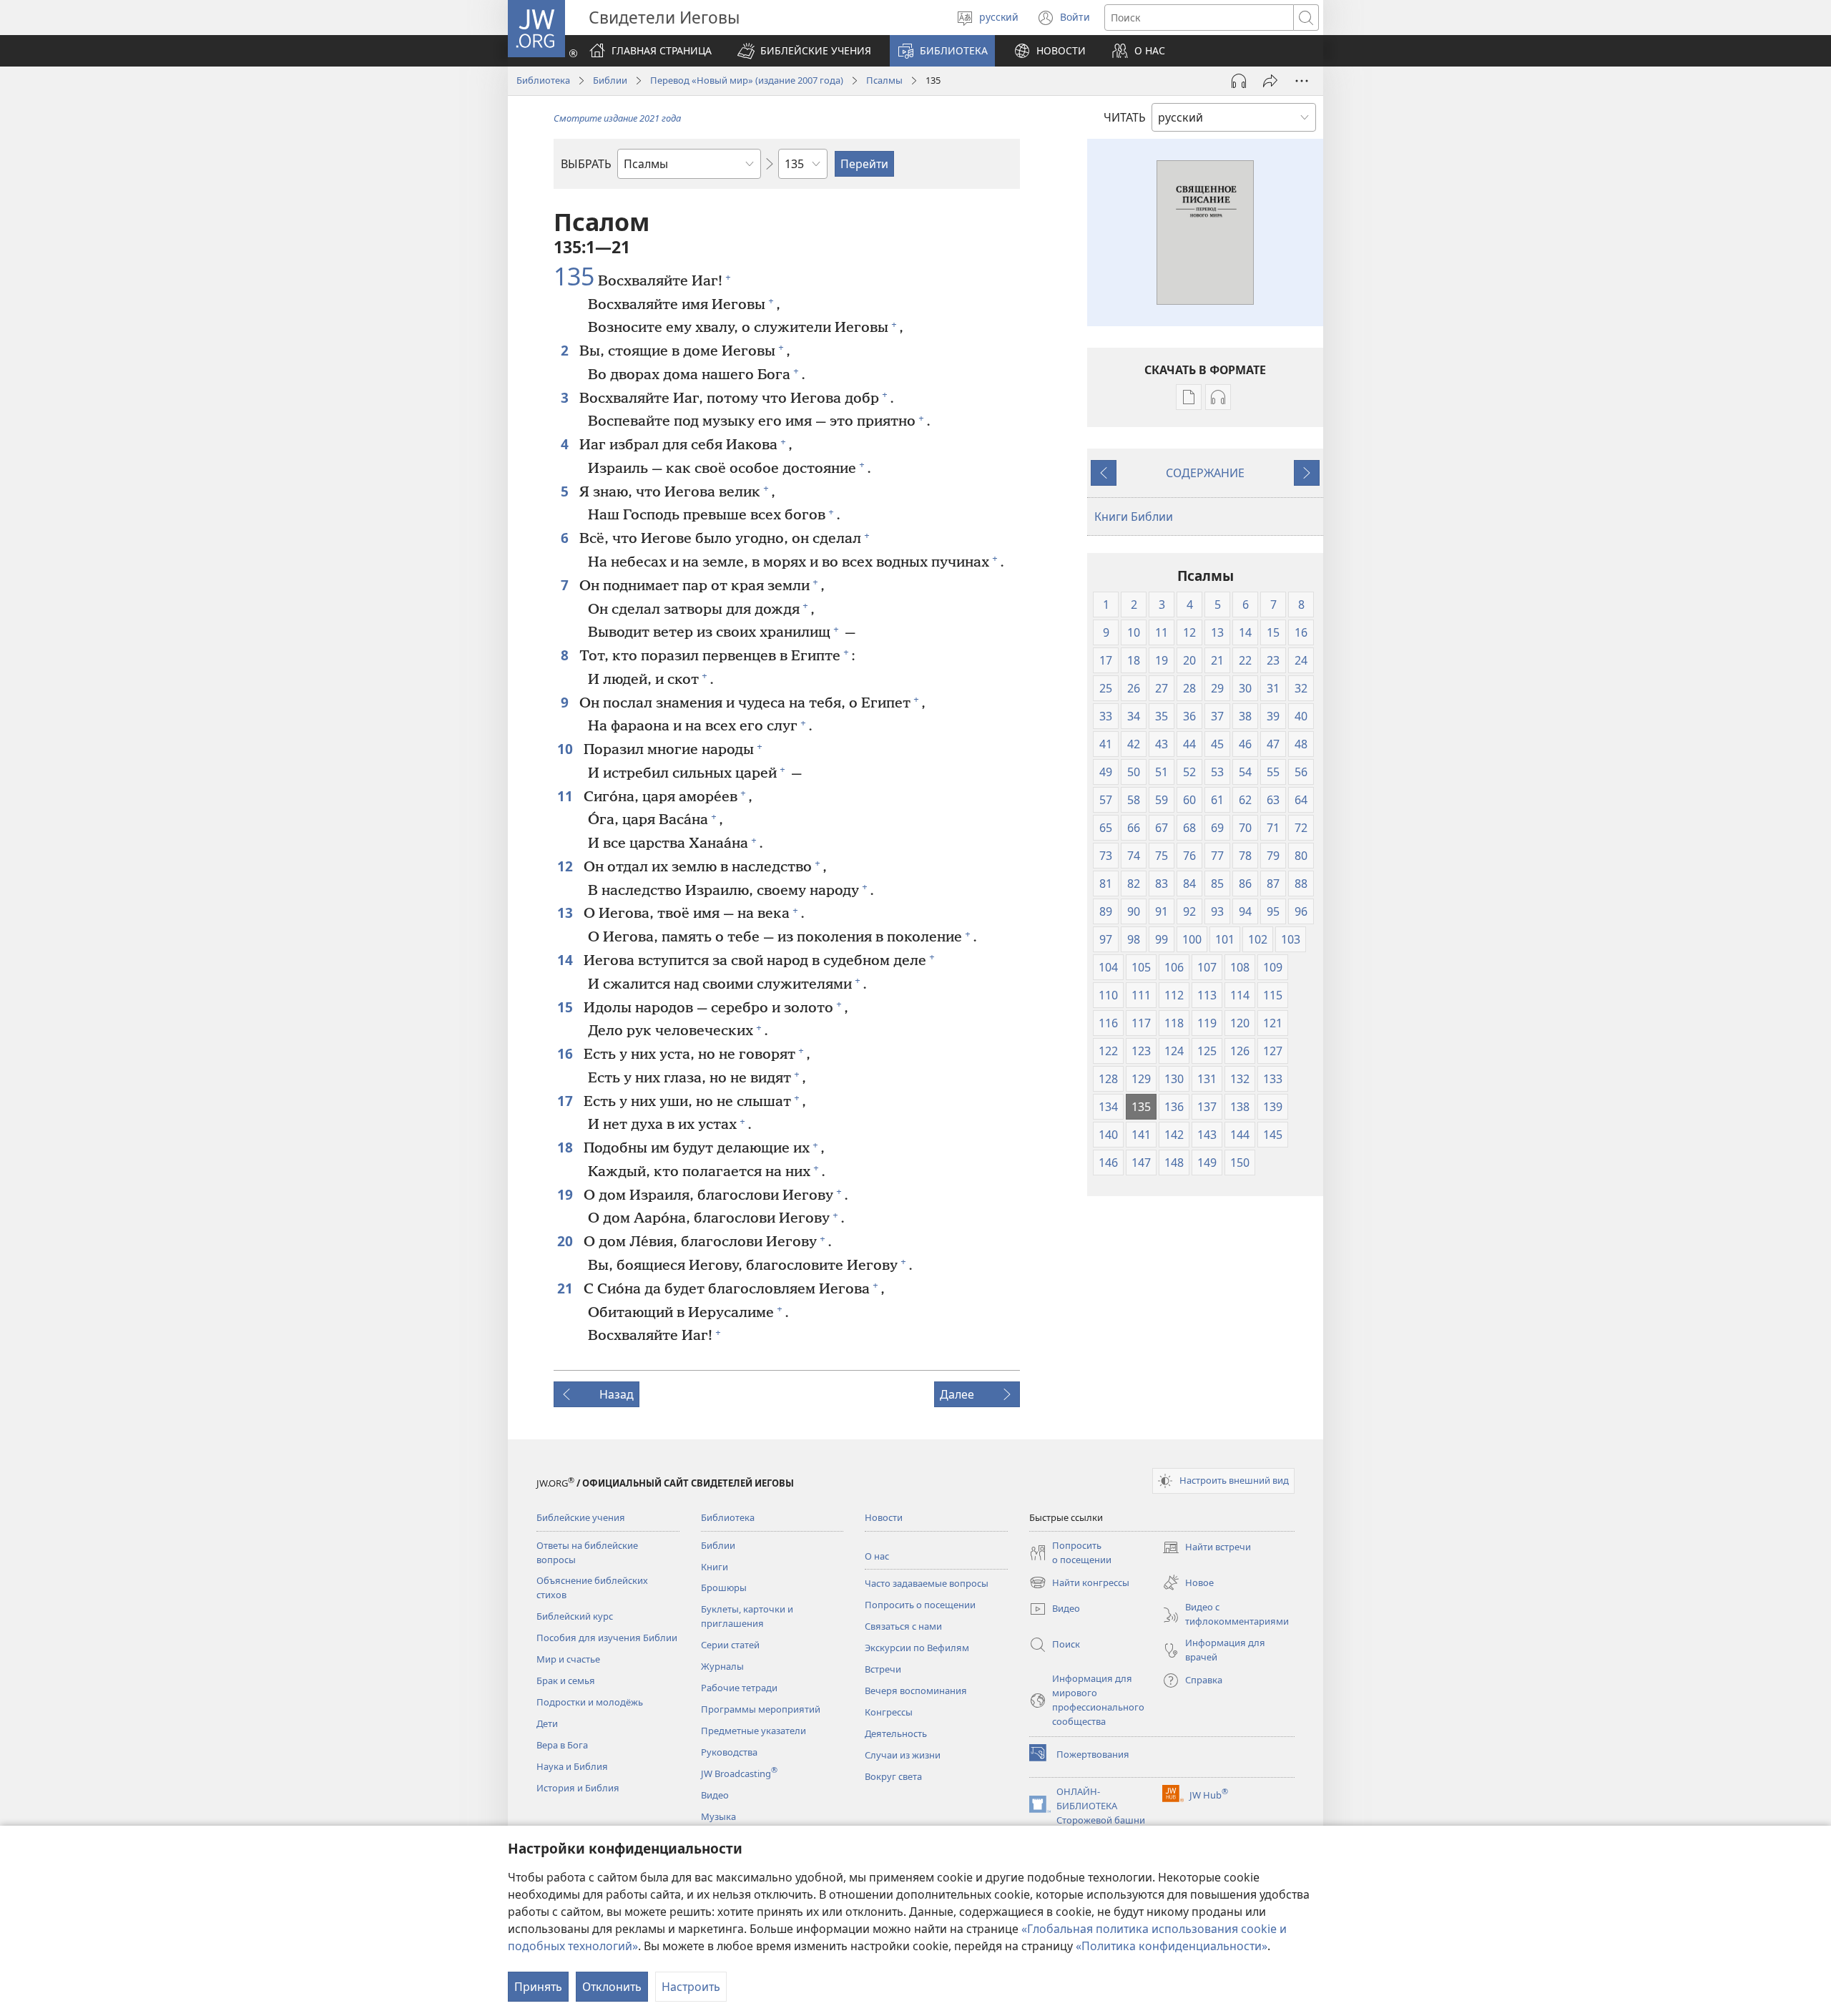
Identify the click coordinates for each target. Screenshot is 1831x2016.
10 (567, 749)
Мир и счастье (568, 1659)
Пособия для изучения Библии (607, 1638)
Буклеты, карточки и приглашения (747, 1616)
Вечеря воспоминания (916, 1690)
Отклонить (612, 1987)
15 (567, 1007)
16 (567, 1053)
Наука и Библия (572, 1766)
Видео (715, 1795)
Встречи (883, 1669)
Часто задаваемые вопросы (927, 1583)
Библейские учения (581, 1517)
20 (567, 1241)
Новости (884, 1517)
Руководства (729, 1752)
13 (567, 912)
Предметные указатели (753, 1731)
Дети (547, 1723)
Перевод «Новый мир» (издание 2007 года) (747, 80)
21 (567, 1288)
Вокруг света (893, 1776)
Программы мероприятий (761, 1709)
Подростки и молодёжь (590, 1702)
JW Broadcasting (739, 1773)
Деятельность (896, 1733)
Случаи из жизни (903, 1755)
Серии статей (730, 1645)
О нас (877, 1556)
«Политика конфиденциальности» (1172, 1946)
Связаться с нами (903, 1626)
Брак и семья (566, 1680)
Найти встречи (1207, 1548)
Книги (715, 1567)
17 (567, 1101)
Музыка (718, 1816)
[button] (804, 51)
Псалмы (884, 80)
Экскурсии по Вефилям (917, 1648)
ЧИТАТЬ (1125, 117)
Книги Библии (1134, 517)
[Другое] (1302, 81)
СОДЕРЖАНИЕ (1205, 473)
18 (567, 1147)
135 (574, 277)
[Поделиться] (1270, 81)
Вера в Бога (562, 1745)
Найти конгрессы (1079, 1584)
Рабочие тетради (739, 1688)
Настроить (691, 1987)
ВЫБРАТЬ (586, 164)
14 (567, 960)
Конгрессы (889, 1712)
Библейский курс (575, 1616)
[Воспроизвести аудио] (1239, 81)
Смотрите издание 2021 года (617, 118)
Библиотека (543, 80)
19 (567, 1194)
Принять (538, 1987)
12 (567, 866)
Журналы (722, 1666)
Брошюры (724, 1587)
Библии (610, 80)
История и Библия (578, 1788)
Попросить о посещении (920, 1605)
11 (567, 796)
